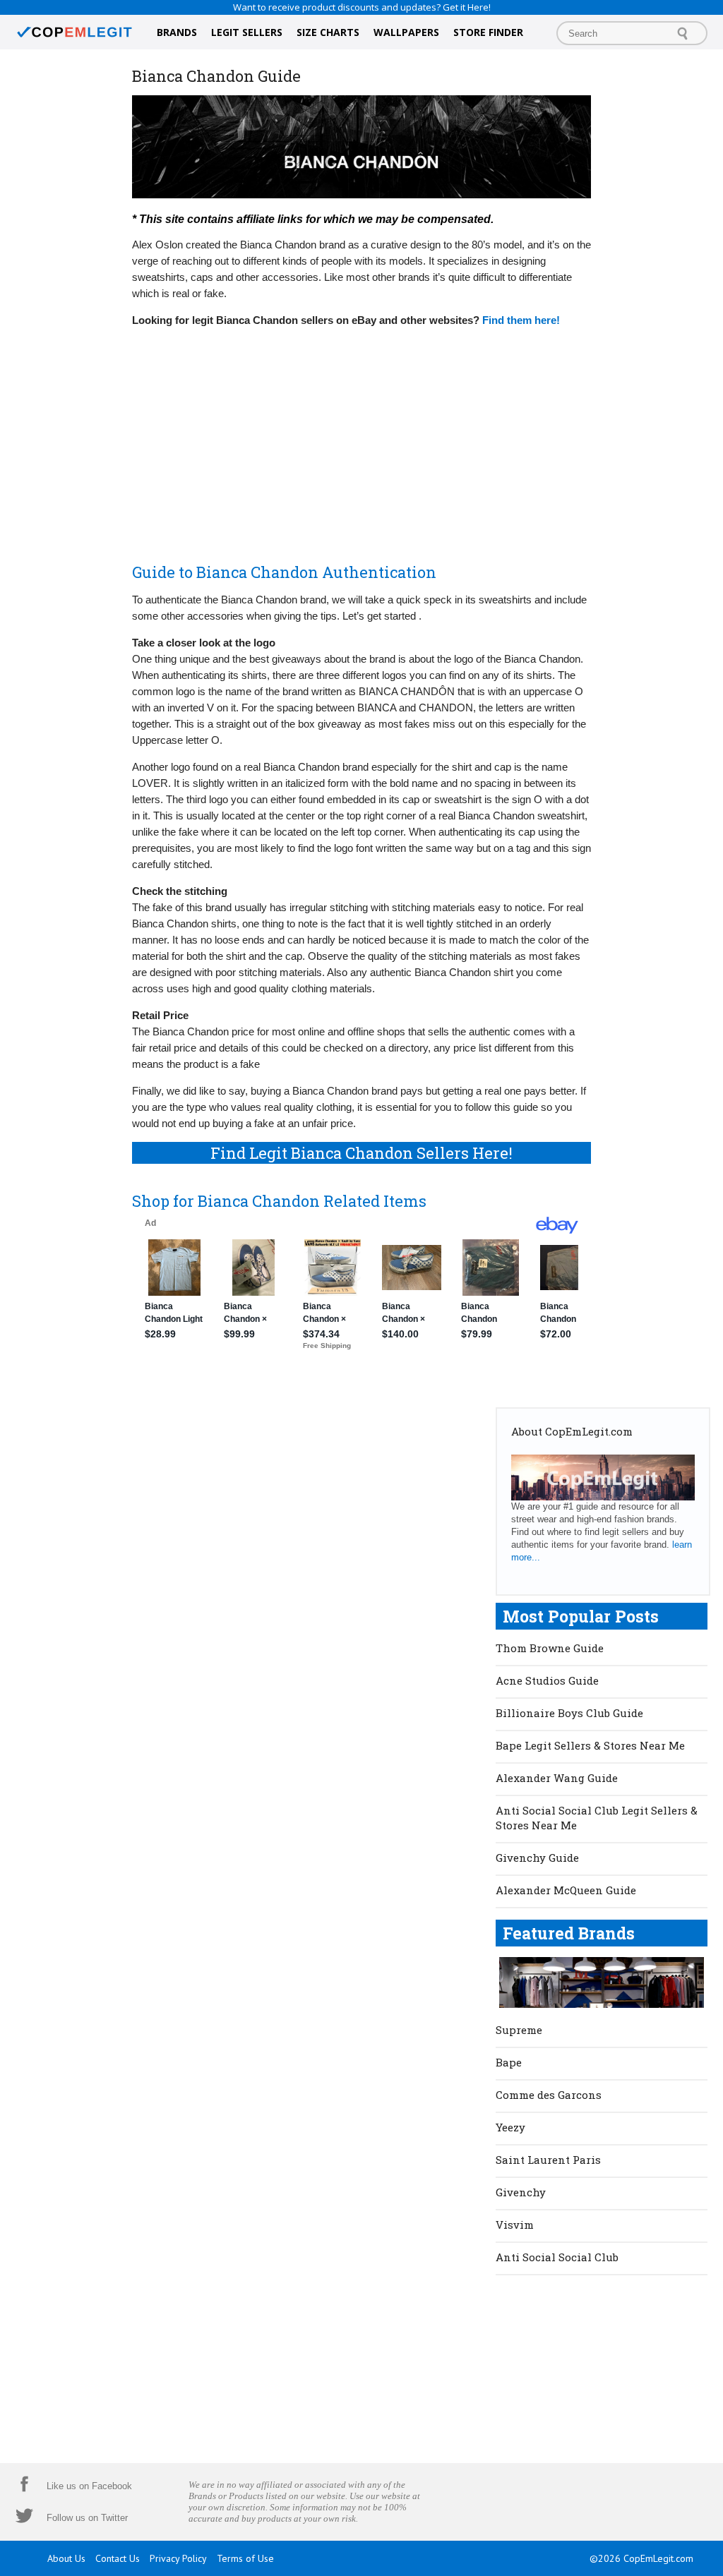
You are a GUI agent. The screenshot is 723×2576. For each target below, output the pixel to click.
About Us (66, 2558)
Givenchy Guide (537, 1858)
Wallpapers (406, 32)
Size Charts (328, 32)
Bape (509, 2062)
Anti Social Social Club (557, 2257)
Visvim (515, 2225)
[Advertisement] (361, 438)
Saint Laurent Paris (548, 2160)
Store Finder (488, 32)
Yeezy (510, 2127)
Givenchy (521, 2192)
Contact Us (118, 2558)
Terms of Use (245, 2558)
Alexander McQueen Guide (566, 1890)
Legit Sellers (247, 32)
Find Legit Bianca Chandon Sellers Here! (361, 1153)
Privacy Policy (178, 2558)
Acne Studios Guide (547, 1680)
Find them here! (521, 320)
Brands (177, 32)
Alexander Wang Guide (557, 1778)
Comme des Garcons (549, 2095)
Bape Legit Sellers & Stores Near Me (590, 1745)
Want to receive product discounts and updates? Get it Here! (362, 7)
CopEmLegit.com (658, 2558)
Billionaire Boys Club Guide (569, 1713)
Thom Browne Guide (550, 1648)
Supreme (519, 2030)
